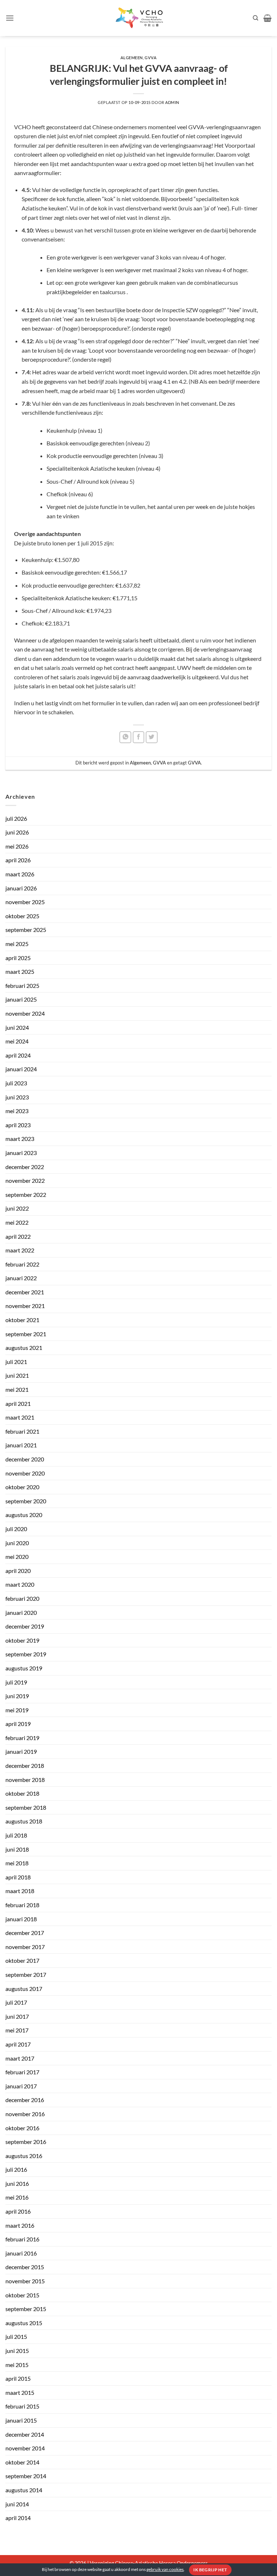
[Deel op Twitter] (152, 737)
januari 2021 (21, 1445)
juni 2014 (17, 2504)
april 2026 (18, 860)
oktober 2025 (22, 916)
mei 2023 (17, 1111)
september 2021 (26, 1334)
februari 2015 (22, 2406)
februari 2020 (22, 1598)
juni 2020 (17, 1543)
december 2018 (25, 1766)
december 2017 (25, 1933)
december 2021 (25, 1292)
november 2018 (25, 1780)
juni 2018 (17, 1849)
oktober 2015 (22, 2295)
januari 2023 (21, 1153)
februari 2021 (22, 1431)
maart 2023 (20, 1139)
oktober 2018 (22, 1793)
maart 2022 (20, 1250)
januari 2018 (21, 1919)
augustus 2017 (24, 1989)
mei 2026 (17, 846)
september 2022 (26, 1195)
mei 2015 (17, 2365)
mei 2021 (17, 1389)
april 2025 (18, 958)
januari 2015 (21, 2420)
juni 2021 (17, 1375)
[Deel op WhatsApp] (125, 737)
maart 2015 (20, 2392)
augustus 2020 (24, 1515)
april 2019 (18, 1724)
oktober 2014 (22, 2462)
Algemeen (132, 58)
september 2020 (26, 1501)
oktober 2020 (22, 1487)
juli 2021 (16, 1362)
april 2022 (18, 1236)
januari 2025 (21, 999)
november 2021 (25, 1306)
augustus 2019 (24, 1668)
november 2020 (25, 1473)
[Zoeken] (256, 18)
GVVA (151, 58)
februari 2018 (22, 1905)
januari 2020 (21, 1612)
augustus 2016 (24, 2156)
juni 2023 (17, 1097)
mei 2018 (17, 1863)
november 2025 (25, 902)
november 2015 (25, 2281)
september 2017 (26, 1975)
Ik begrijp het (210, 2570)
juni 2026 (17, 832)
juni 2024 (17, 1027)
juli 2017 (16, 2002)
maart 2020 (20, 1584)
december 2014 (25, 2434)
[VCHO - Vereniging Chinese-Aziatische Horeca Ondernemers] (138, 18)
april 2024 (18, 1055)
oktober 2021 (22, 1320)
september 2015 (26, 2309)
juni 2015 (17, 2351)
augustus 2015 (24, 2323)
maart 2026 (20, 874)
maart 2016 (20, 2225)
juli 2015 (16, 2337)
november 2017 (25, 1947)
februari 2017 (22, 2072)
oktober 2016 (22, 2128)
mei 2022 (17, 1222)
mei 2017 (17, 2030)
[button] (10, 18)
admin (172, 102)
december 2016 (25, 2100)
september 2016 (26, 2142)
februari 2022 (22, 1264)
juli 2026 (16, 818)
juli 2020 (16, 1529)
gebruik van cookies (165, 2569)
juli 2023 (16, 1083)
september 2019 (26, 1654)
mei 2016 (17, 2197)
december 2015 (25, 2267)
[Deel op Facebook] (139, 737)
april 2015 (18, 2378)
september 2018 (26, 1807)
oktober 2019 (22, 1640)
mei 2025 (17, 944)
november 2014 (25, 2448)
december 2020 (25, 1459)
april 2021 (18, 1403)
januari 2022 (21, 1278)
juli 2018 (16, 1835)
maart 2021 (20, 1417)
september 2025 (26, 930)
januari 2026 (21, 888)
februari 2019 (22, 1738)
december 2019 (25, 1626)
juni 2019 (17, 1696)
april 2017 (18, 2044)
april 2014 (18, 2518)
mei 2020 (17, 1557)
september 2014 (26, 2476)
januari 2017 (21, 2086)
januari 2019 (21, 1751)
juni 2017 (17, 2016)
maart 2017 (20, 2058)
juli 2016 (16, 2169)
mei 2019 (17, 1710)
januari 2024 (21, 1069)
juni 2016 (17, 2183)
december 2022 (25, 1167)
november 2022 (25, 1180)
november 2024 (25, 1013)
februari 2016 (22, 2239)
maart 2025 (20, 971)
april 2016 (18, 2211)
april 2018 (18, 1877)
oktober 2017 (22, 1960)
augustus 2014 (24, 2490)
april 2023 (18, 1125)
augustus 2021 (24, 1348)
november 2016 (25, 2114)
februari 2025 (22, 986)
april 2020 (18, 1571)
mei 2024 (17, 1041)
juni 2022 (17, 1208)
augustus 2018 (24, 1821)
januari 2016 (21, 2253)
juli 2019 (16, 1682)
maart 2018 (20, 1891)
